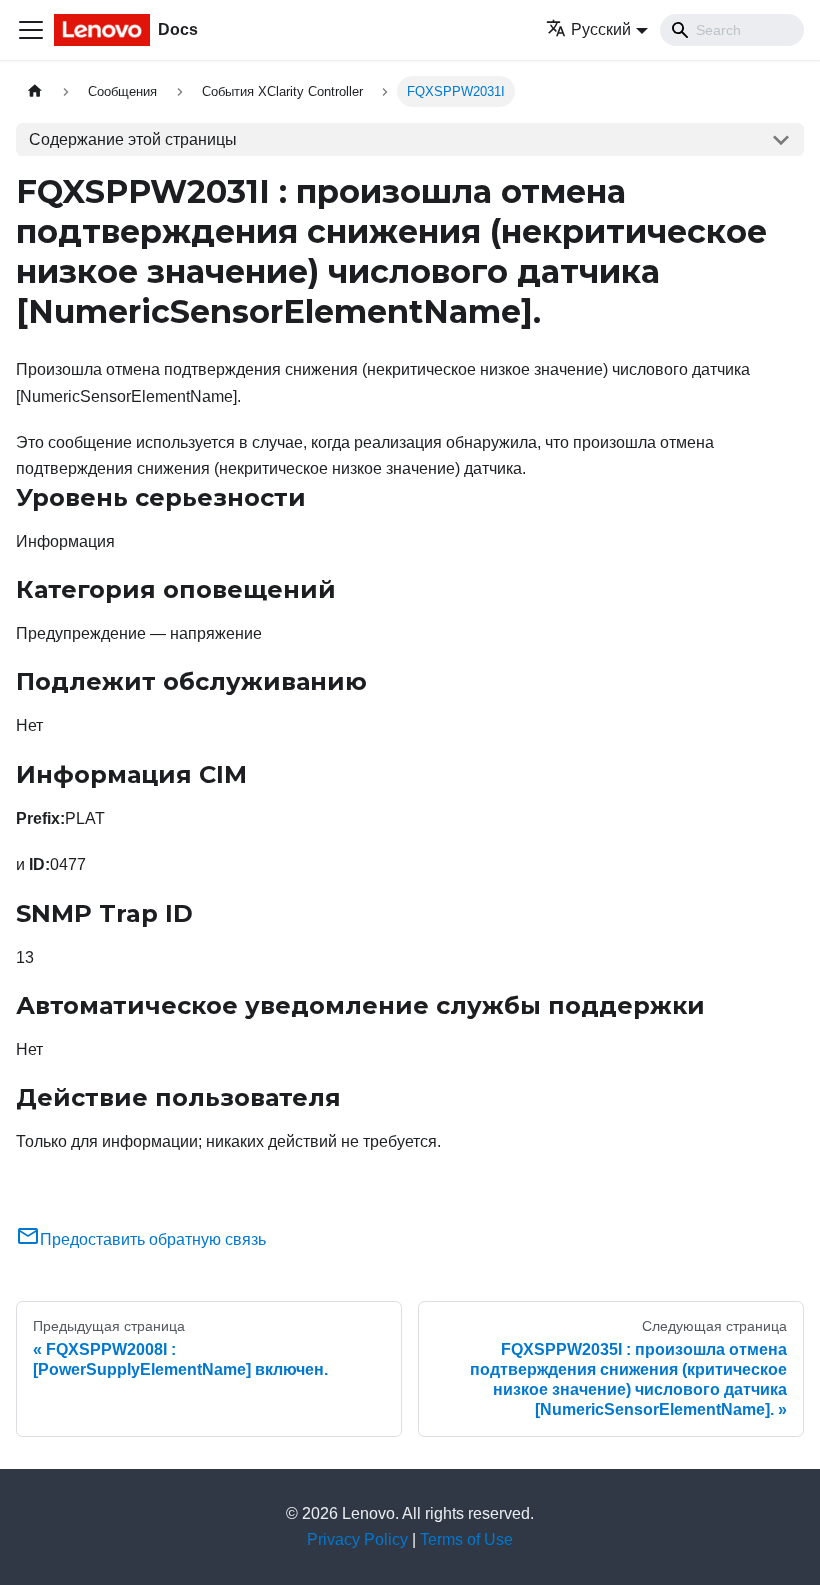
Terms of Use (466, 1539)
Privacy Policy (357, 1539)
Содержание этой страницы (133, 139)
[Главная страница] (35, 91)
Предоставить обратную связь (153, 1239)
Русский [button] (601, 29)
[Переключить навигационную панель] (31, 30)
